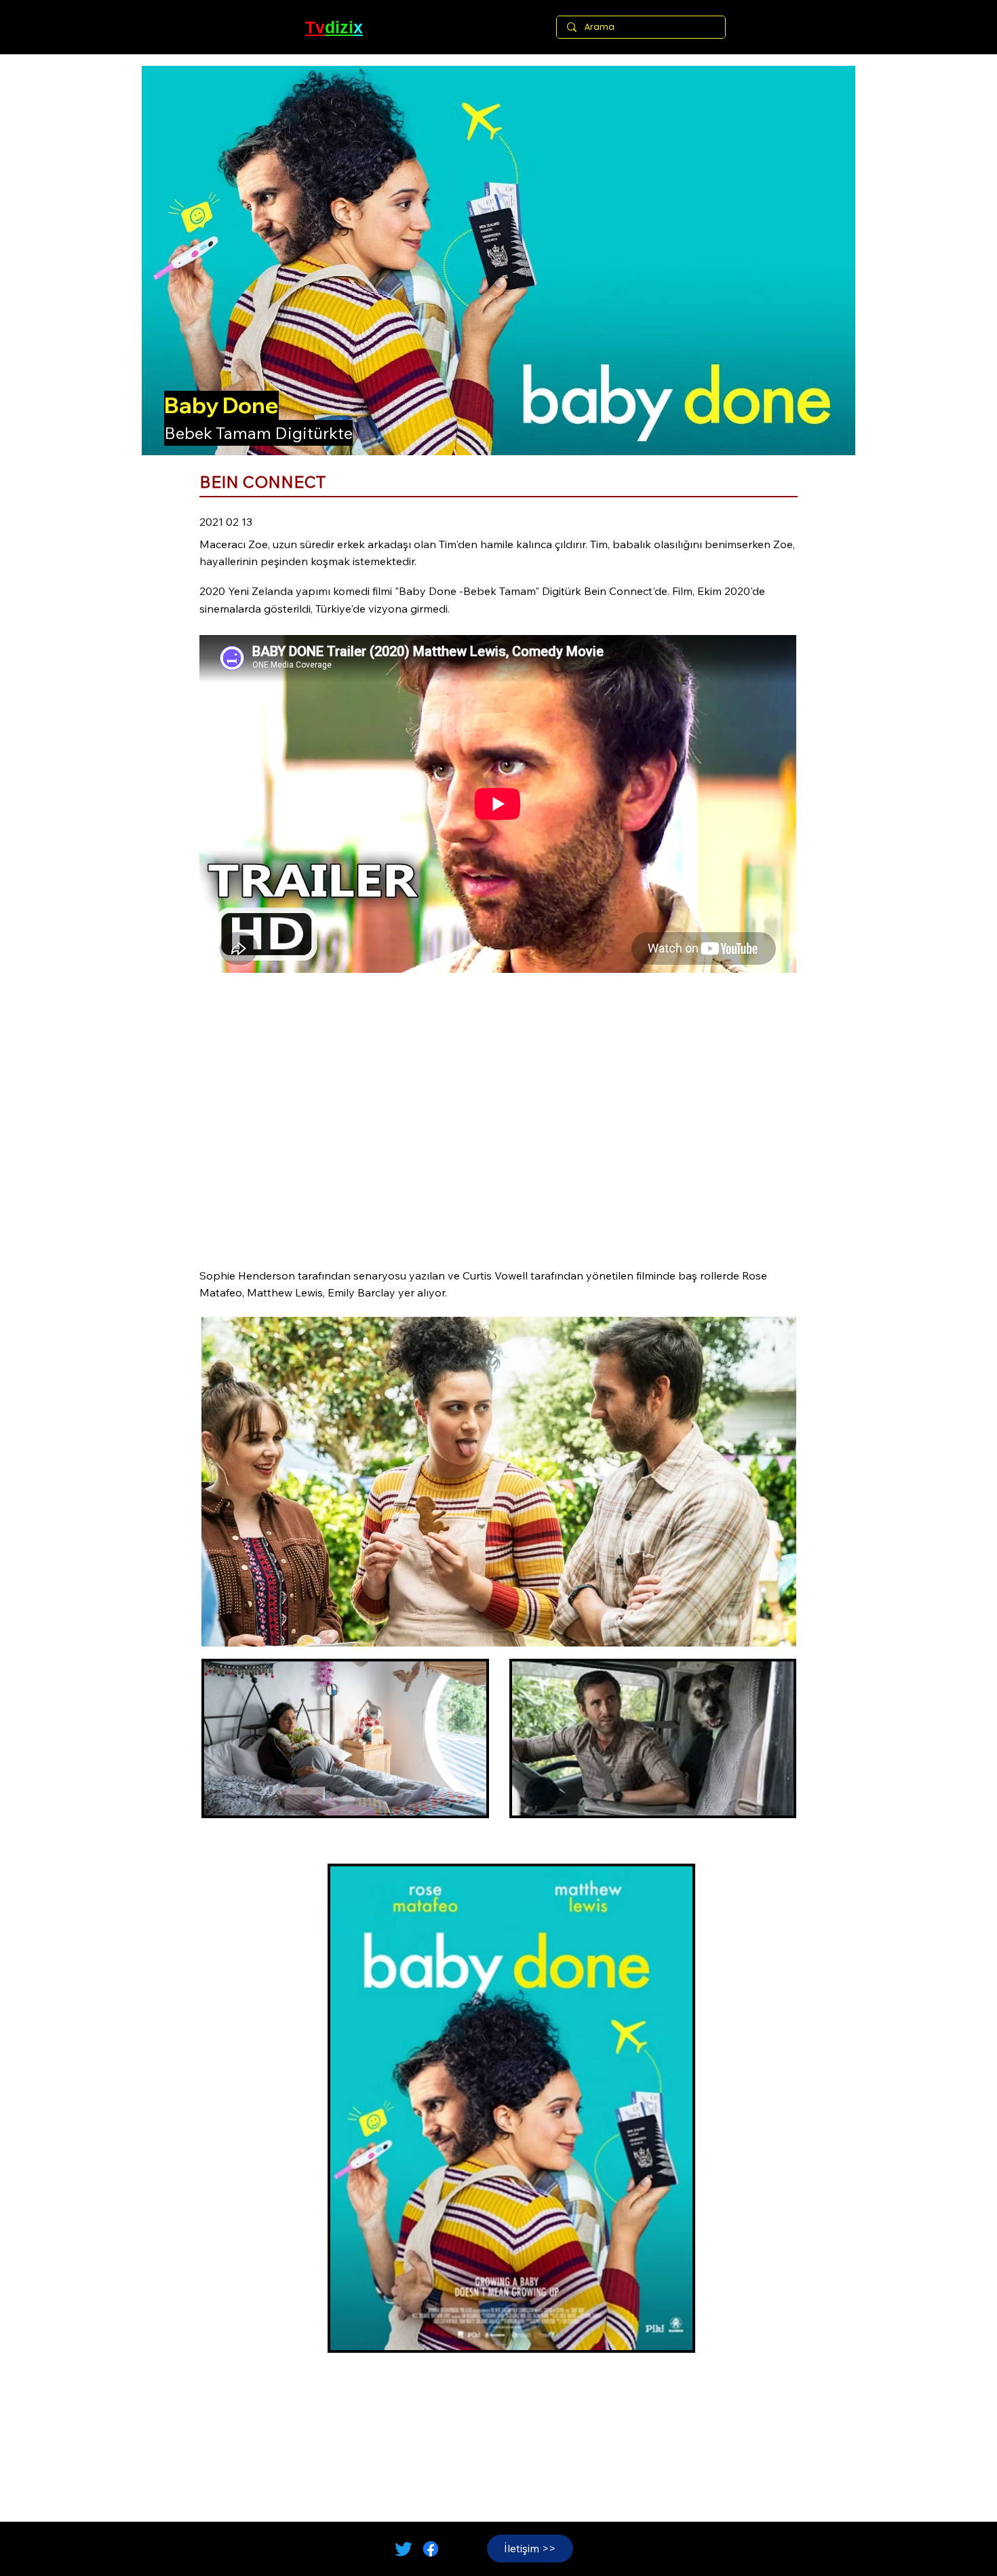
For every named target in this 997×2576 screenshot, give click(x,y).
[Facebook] (431, 2549)
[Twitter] (404, 2549)
